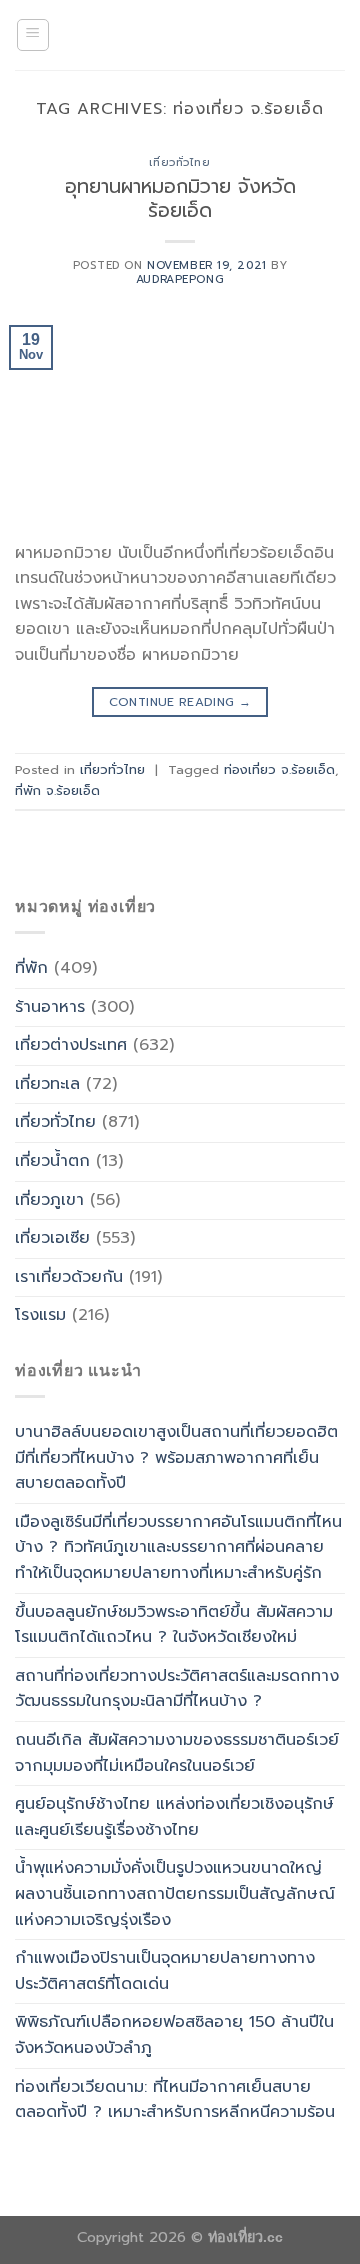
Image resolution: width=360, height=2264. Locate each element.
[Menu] (33, 35)
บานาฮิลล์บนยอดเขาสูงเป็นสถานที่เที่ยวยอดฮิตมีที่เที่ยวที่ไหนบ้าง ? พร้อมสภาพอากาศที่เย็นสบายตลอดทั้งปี (176, 1457)
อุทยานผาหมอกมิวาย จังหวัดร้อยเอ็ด (180, 199)
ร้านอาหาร (50, 1007)
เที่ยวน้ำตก (52, 1161)
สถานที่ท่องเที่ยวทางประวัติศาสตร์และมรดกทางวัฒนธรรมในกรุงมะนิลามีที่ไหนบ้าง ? (177, 1689)
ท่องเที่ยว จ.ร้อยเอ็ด (279, 769)
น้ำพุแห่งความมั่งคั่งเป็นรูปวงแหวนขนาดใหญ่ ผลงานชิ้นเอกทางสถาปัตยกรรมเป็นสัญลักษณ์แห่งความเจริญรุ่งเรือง (175, 1893)
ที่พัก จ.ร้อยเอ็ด (57, 790)
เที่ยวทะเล (47, 1084)
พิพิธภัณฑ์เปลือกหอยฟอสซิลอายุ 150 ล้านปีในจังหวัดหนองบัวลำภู (174, 2035)
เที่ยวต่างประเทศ (71, 1045)
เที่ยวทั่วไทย (179, 162)
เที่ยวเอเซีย (52, 1238)
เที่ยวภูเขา (49, 1200)
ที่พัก (31, 968)
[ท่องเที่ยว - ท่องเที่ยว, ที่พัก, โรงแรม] (180, 35)
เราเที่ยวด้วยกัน (69, 1277)
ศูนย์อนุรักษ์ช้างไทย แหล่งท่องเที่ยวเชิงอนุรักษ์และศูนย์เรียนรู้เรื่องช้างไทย (174, 1817)
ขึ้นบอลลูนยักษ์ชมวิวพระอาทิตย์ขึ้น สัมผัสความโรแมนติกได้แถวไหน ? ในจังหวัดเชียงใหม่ (174, 1625)
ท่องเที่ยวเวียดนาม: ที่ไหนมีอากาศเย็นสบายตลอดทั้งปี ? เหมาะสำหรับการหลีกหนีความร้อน (175, 2100)
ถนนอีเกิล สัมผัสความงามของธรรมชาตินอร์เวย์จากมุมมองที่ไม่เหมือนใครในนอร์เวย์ (177, 1753)
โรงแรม (40, 1315)
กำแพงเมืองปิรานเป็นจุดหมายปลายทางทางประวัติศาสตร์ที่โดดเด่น (165, 1971)
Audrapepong (180, 279)
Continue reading (180, 702)
